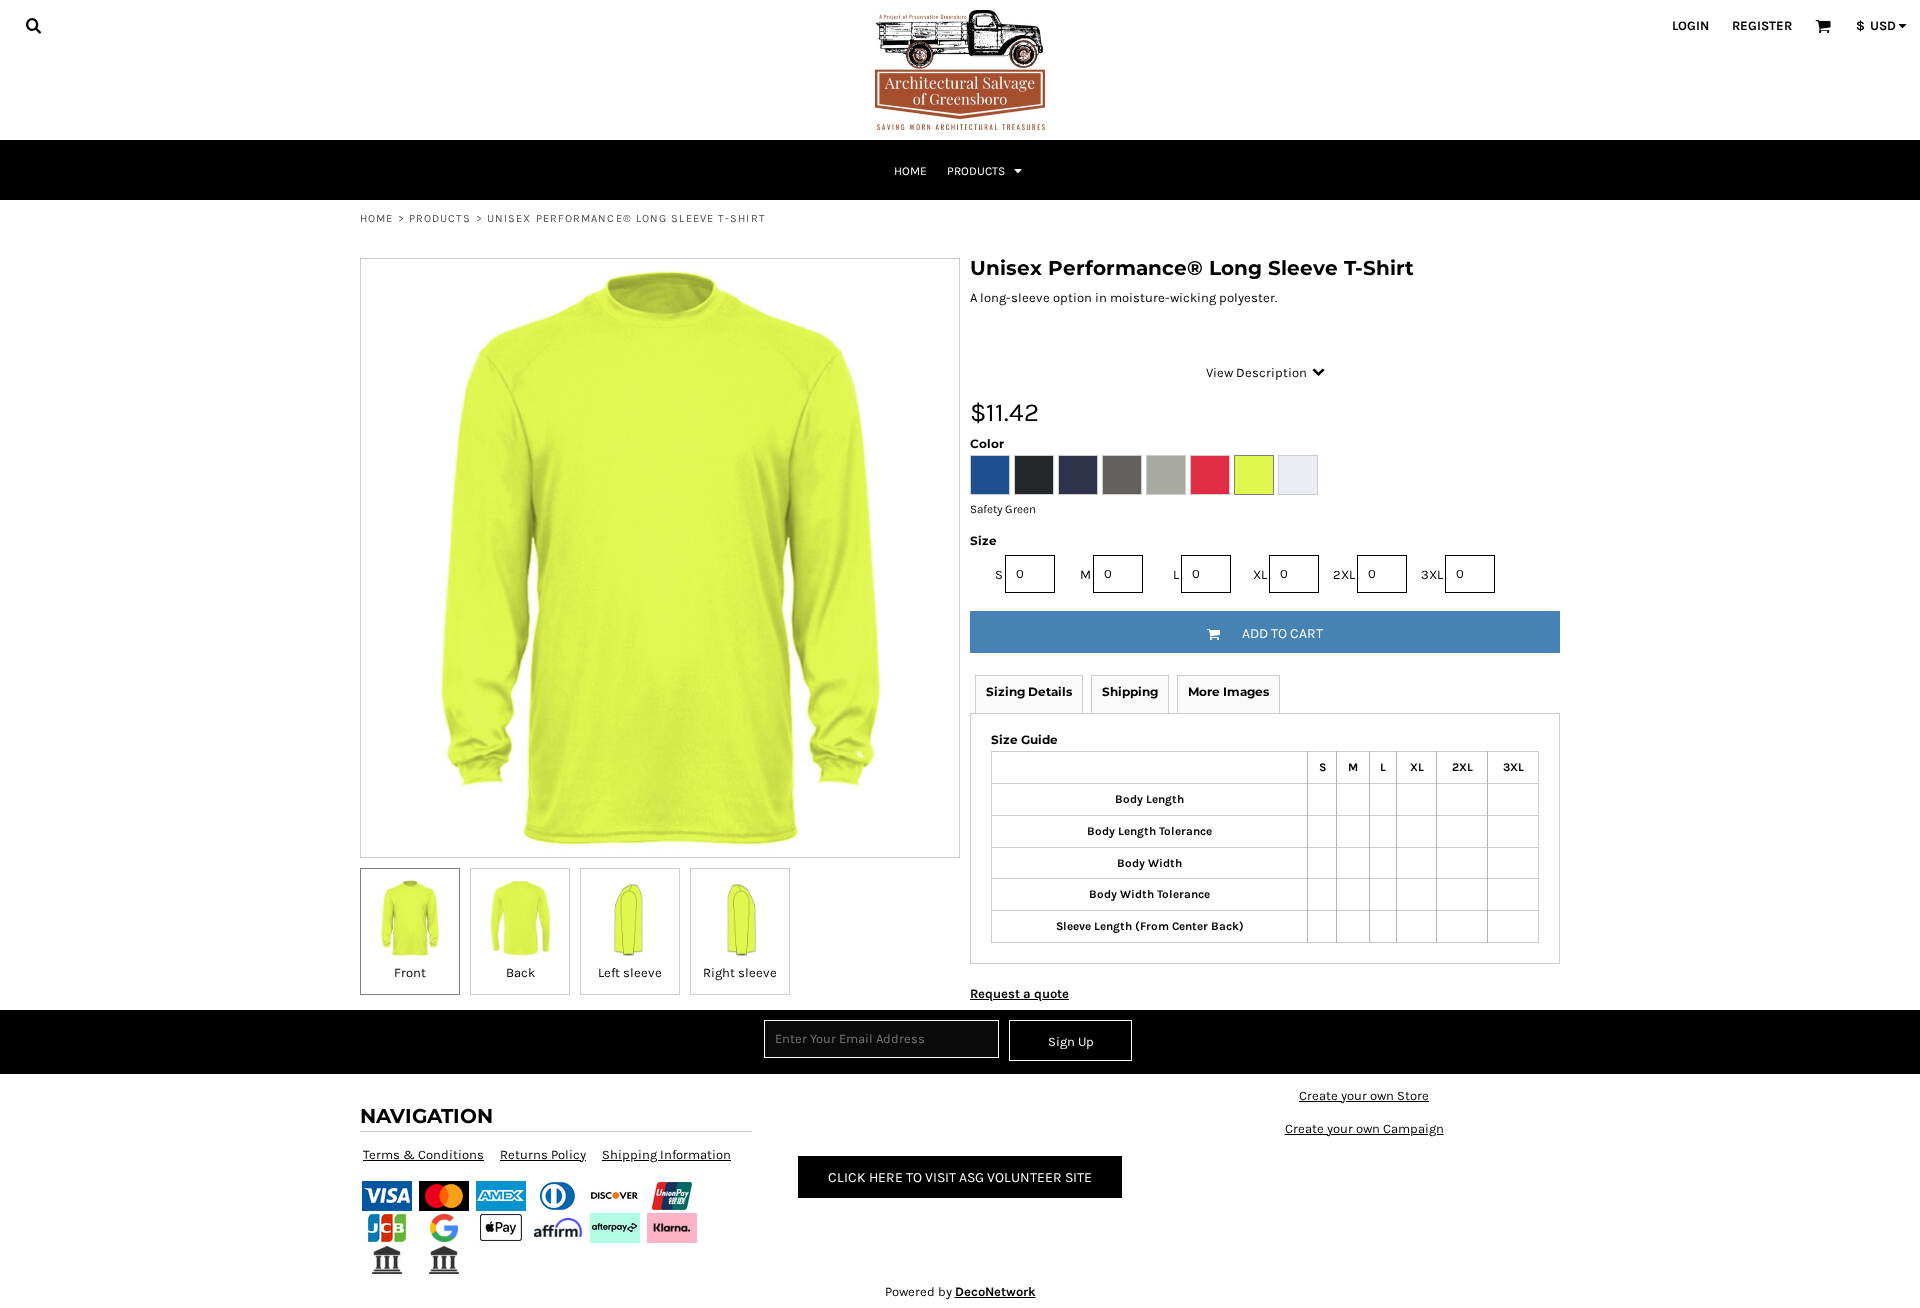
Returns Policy (543, 1154)
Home (376, 218)
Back (520, 972)
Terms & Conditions (423, 1154)
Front (410, 972)
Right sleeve (740, 972)
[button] (33, 25)
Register (1762, 25)
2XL (1344, 574)
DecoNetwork (995, 1291)
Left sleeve (630, 972)
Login (1690, 25)
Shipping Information (666, 1154)
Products (440, 218)
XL (1260, 574)
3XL (1432, 574)
